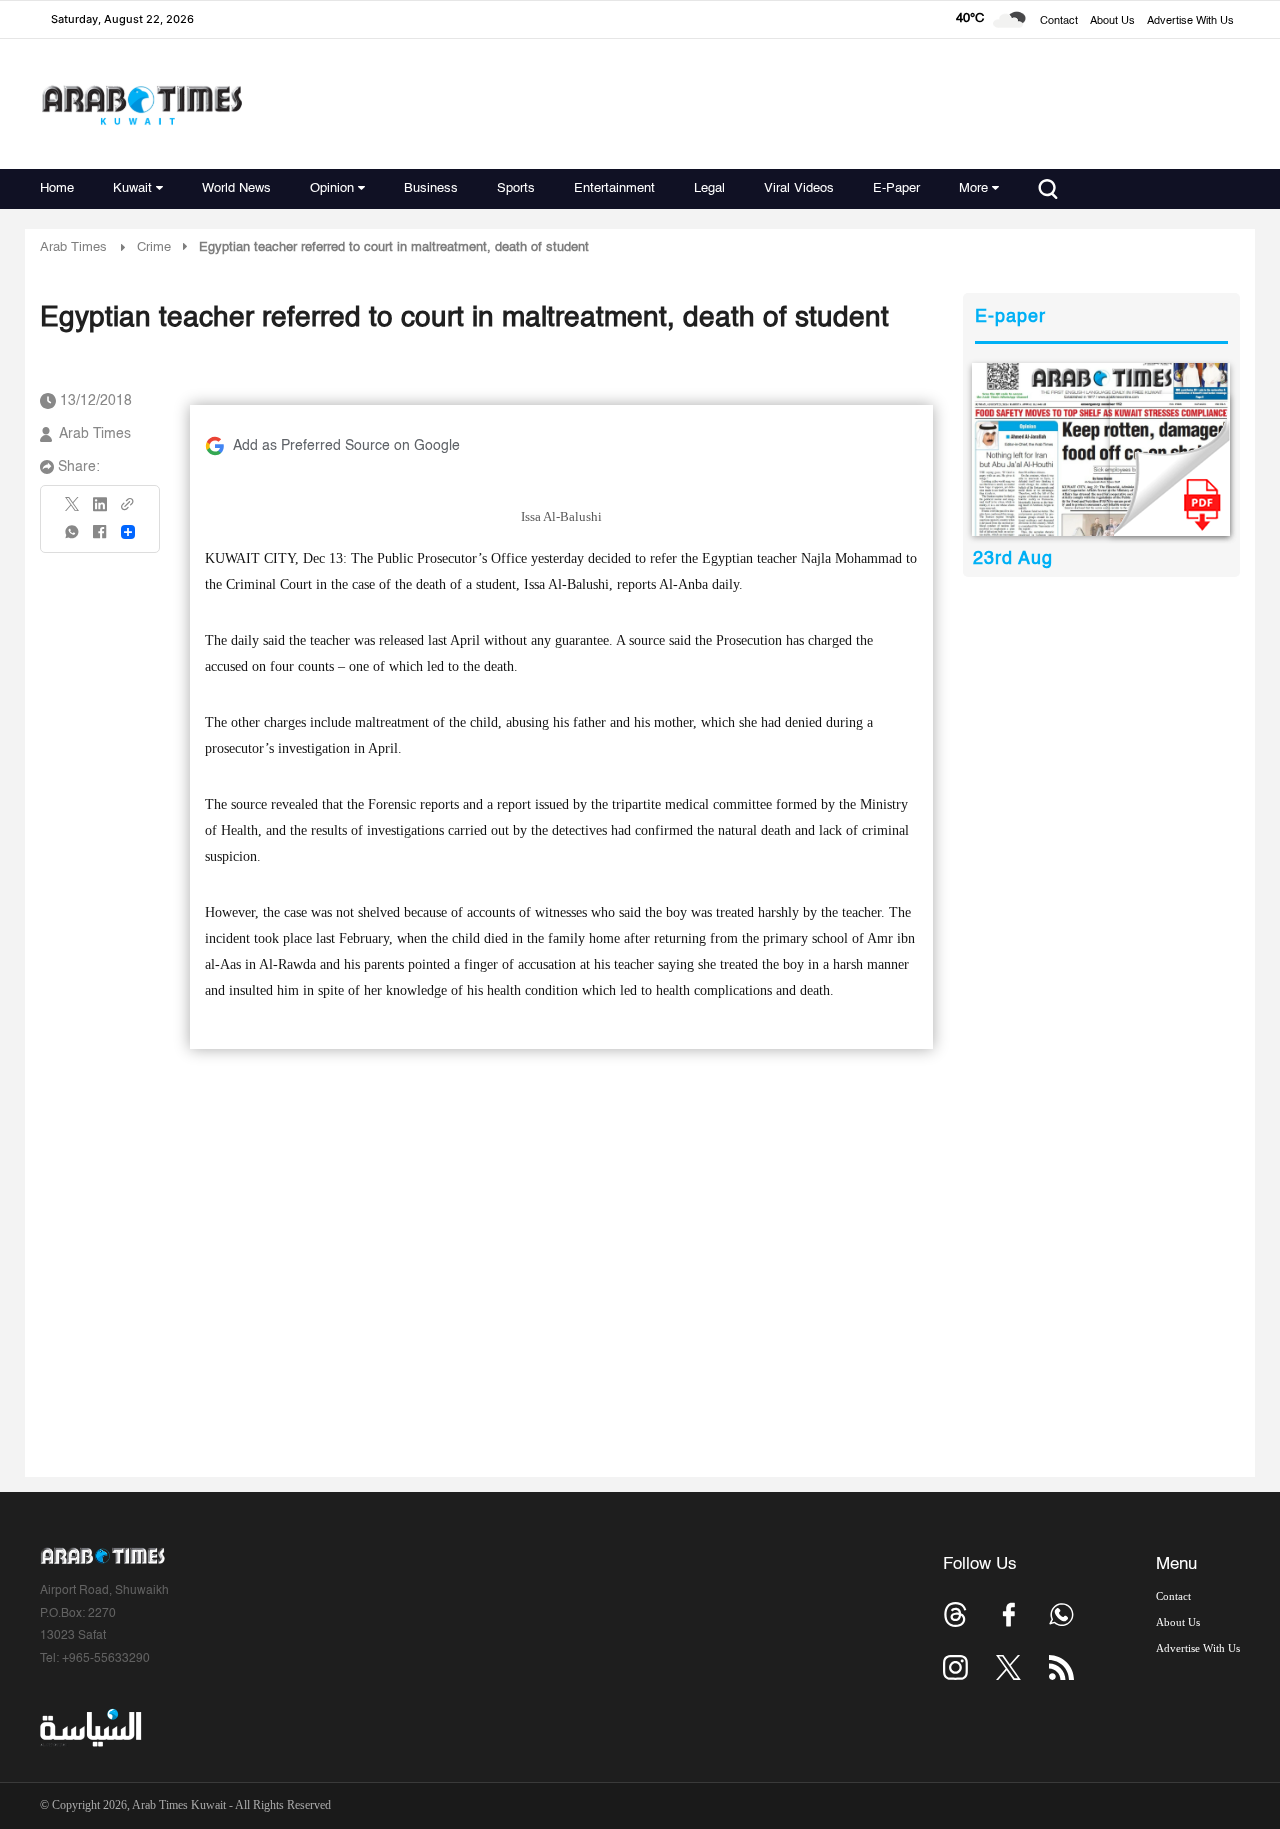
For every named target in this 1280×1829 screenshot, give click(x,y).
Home (57, 188)
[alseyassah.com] (89, 1728)
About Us (1112, 21)
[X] (73, 510)
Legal (709, 188)
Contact (1059, 21)
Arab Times (73, 247)
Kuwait (132, 188)
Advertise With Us (1190, 21)
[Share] (128, 532)
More (973, 188)
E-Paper (896, 188)
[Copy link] (128, 510)
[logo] (141, 104)
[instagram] (955, 1667)
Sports (516, 188)
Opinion (332, 188)
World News (236, 188)
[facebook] (100, 538)
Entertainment (614, 188)
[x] (1008, 1667)
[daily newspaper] (1101, 449)
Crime (154, 247)
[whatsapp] (73, 538)
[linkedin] (100, 511)
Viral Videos (799, 188)
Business (431, 188)
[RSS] (1061, 1667)
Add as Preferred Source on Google (346, 446)
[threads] (955, 1614)
